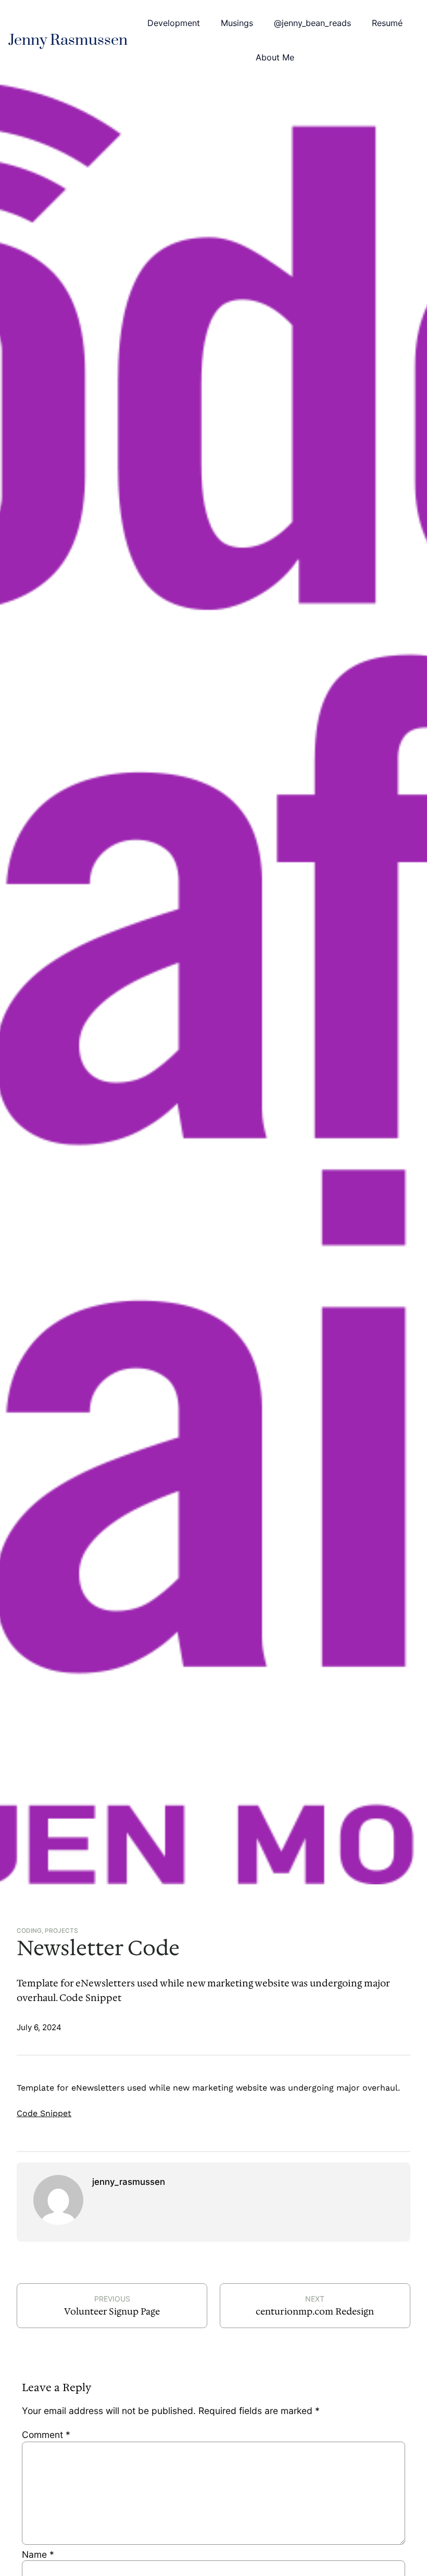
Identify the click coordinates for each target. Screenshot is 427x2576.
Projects (61, 1931)
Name (38, 2554)
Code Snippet (44, 2113)
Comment (46, 2435)
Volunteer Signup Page (112, 2311)
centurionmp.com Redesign (315, 2311)
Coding (29, 1931)
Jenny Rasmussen (68, 40)
